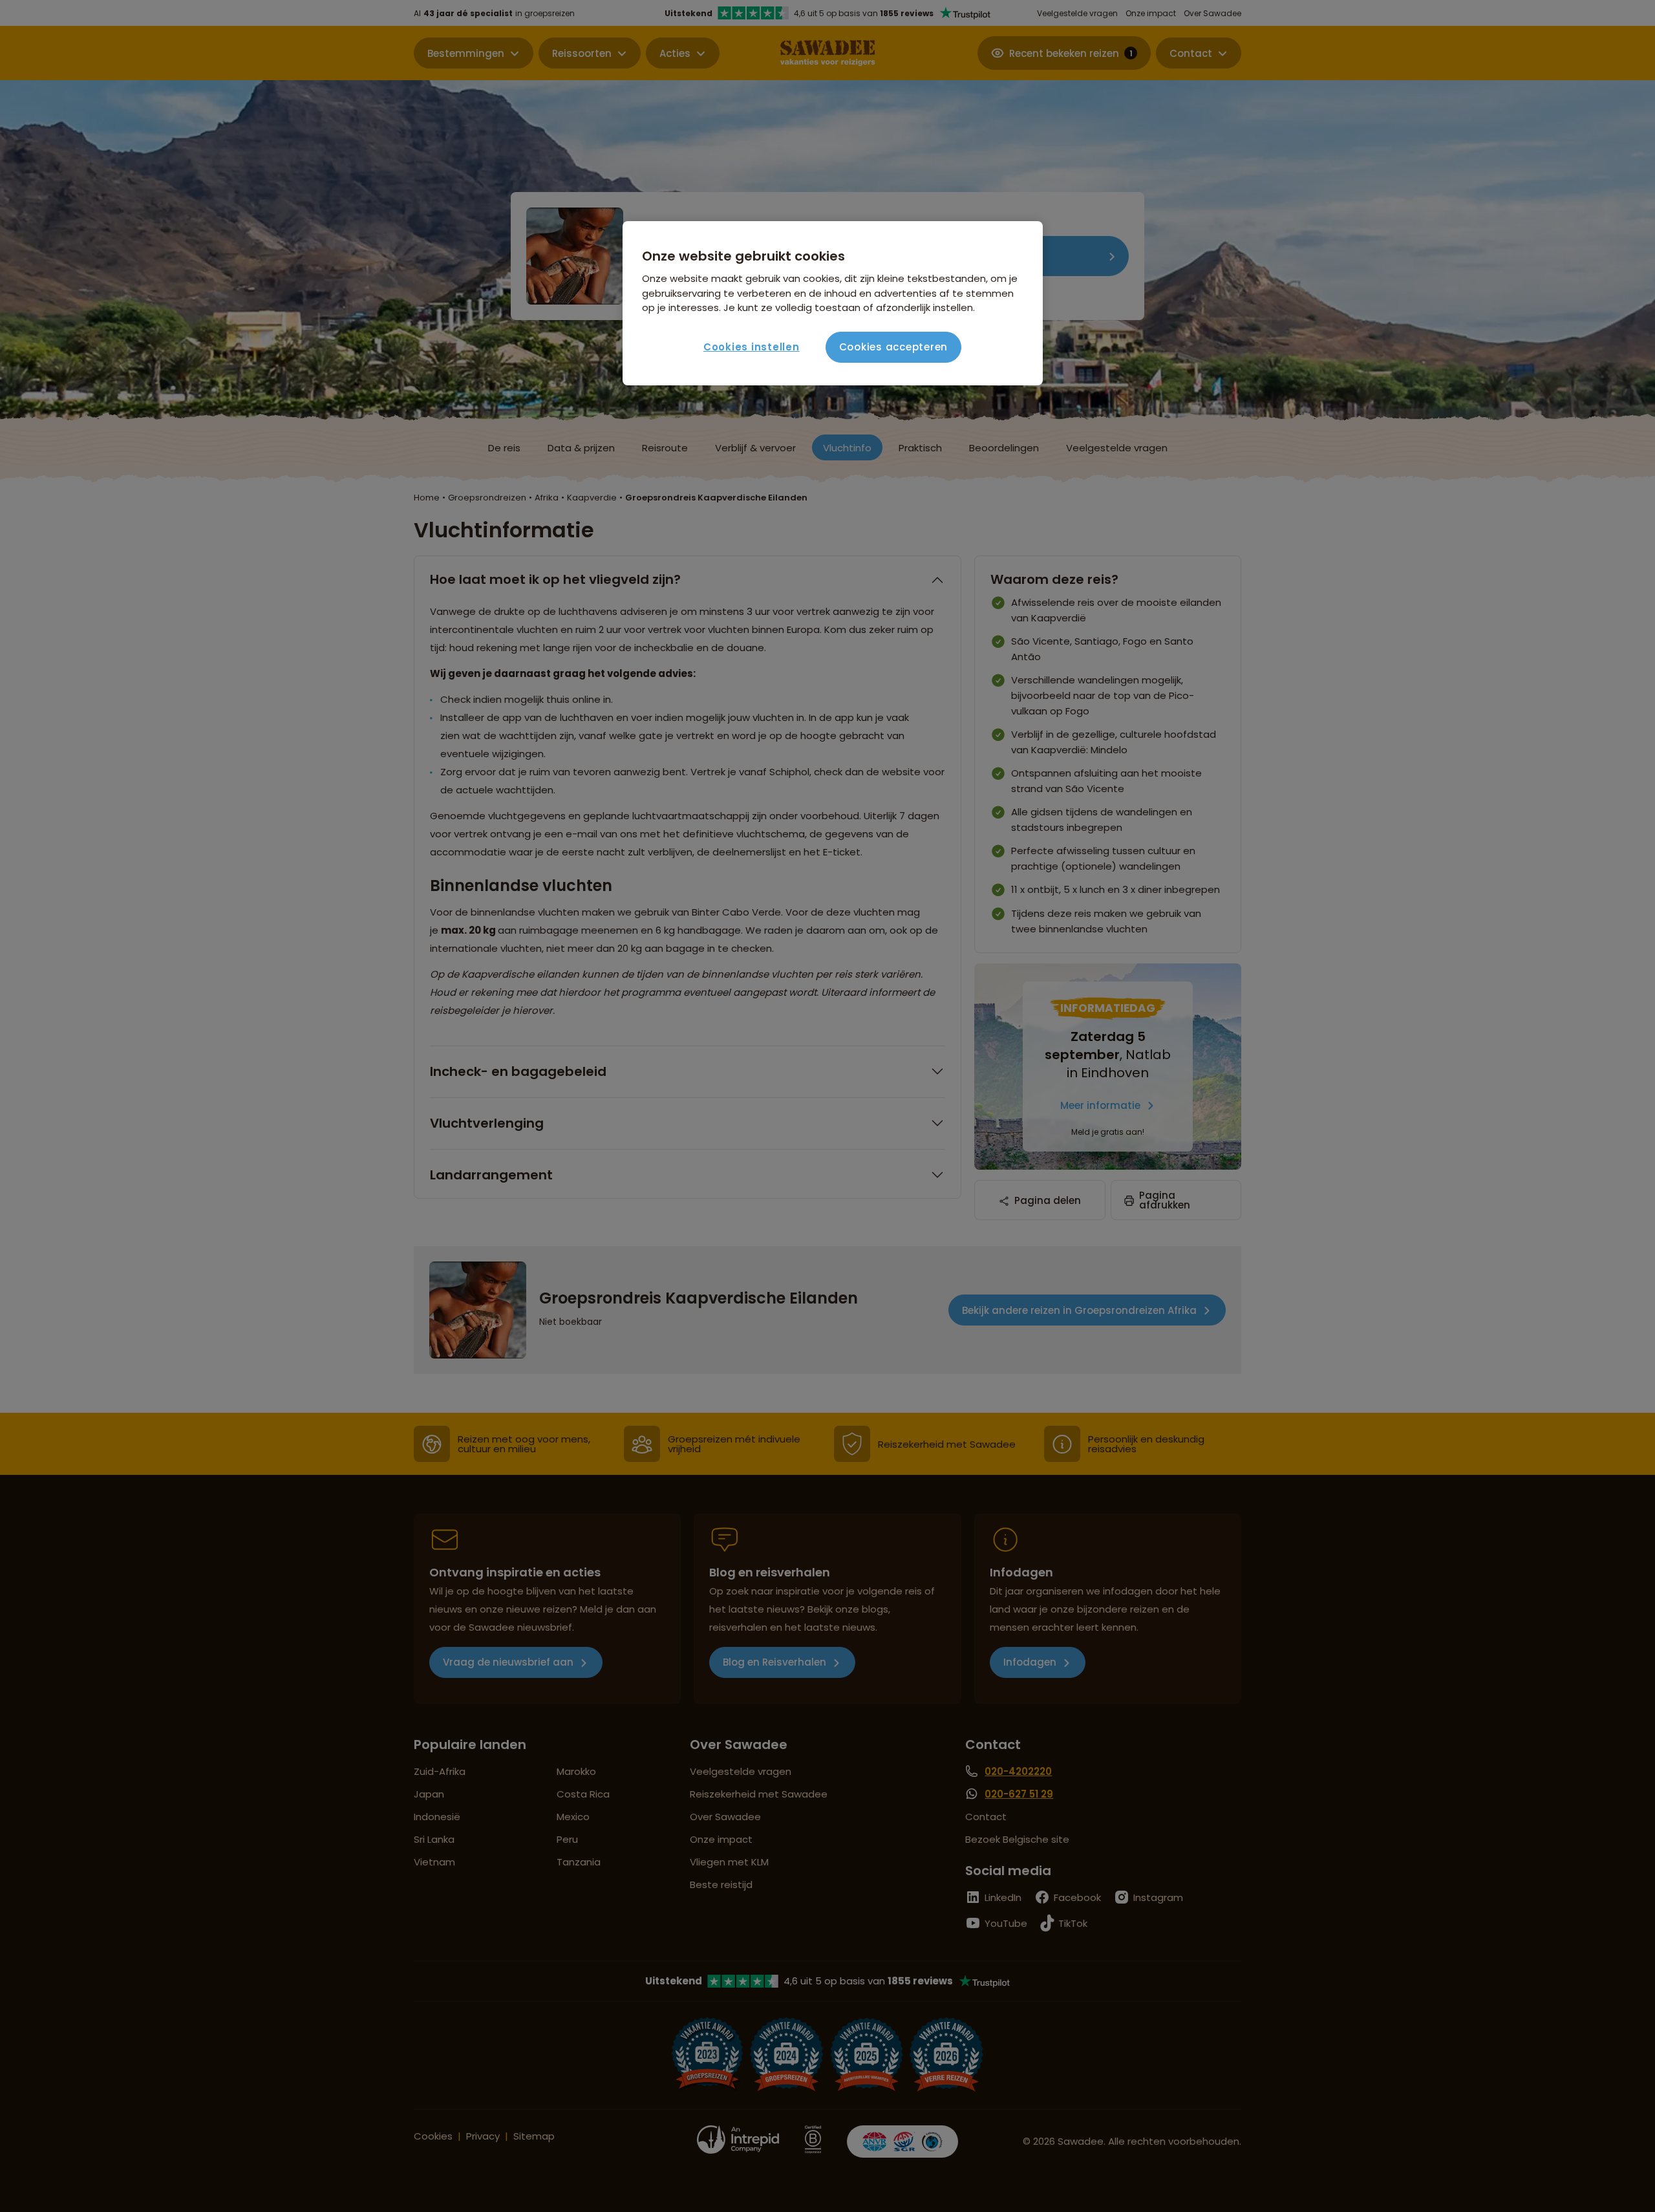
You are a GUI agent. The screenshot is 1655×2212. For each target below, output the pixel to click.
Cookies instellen (752, 347)
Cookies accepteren (894, 347)
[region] (833, 303)
